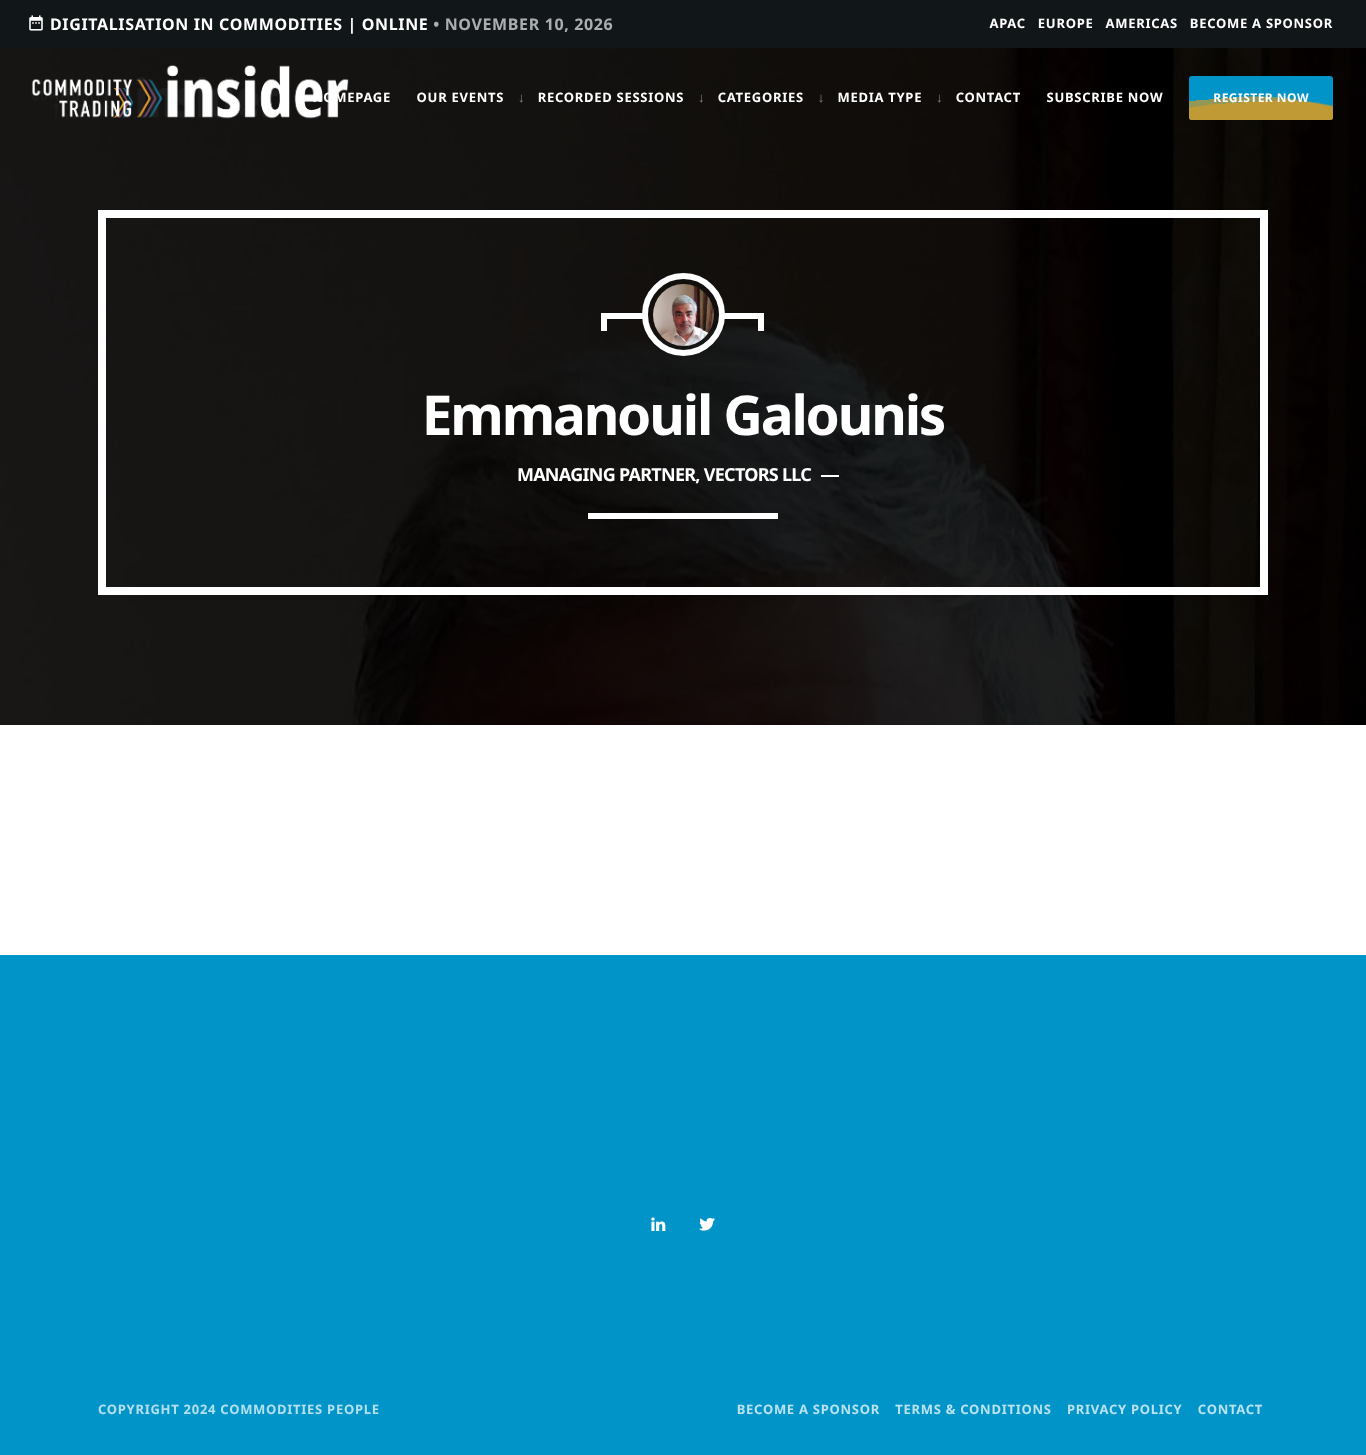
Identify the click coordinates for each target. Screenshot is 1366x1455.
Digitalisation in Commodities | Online (320, 24)
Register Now (1261, 97)
